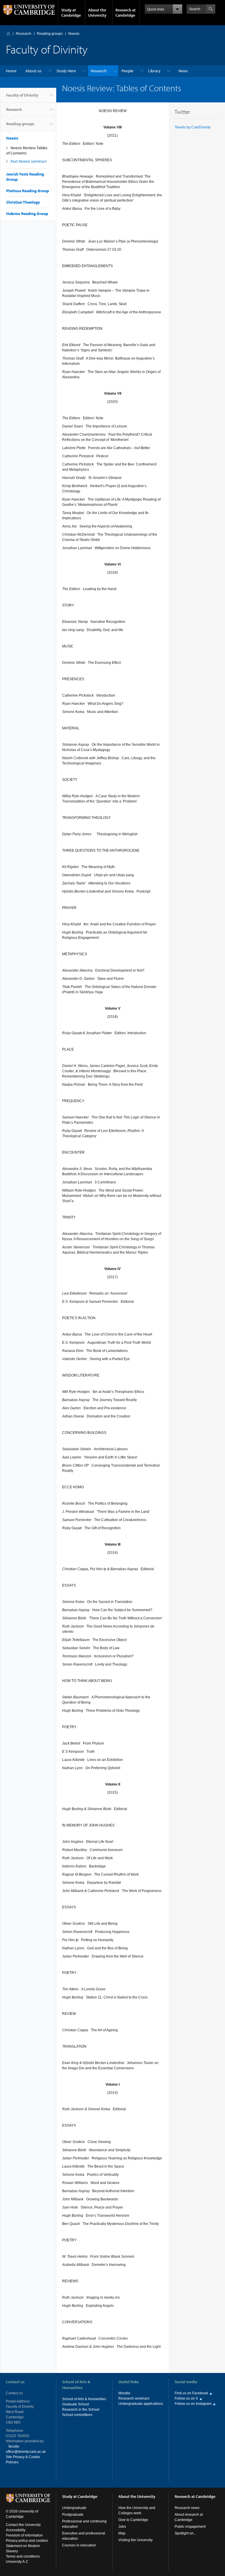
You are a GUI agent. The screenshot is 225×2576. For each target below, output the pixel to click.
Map (122, 2533)
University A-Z (17, 2562)
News (183, 71)
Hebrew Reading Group (27, 214)
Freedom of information (24, 2535)
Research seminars (134, 2398)
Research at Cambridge (126, 13)
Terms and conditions (23, 2556)
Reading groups (50, 34)
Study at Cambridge (71, 13)
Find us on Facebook (191, 2393)
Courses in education (79, 2545)
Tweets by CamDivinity (193, 127)
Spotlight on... (185, 2533)
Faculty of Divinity (22, 95)
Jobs (122, 2527)
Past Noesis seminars (29, 161)
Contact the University (23, 2525)
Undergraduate (74, 2508)
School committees (77, 2415)
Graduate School (76, 2404)
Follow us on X (186, 2398)
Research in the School (81, 2410)
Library (154, 71)
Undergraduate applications (141, 2404)
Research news (187, 2508)
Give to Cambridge (133, 2520)
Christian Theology (23, 202)
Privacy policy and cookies (27, 2541)
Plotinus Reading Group (28, 191)
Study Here (66, 71)
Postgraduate (73, 2515)
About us (34, 71)
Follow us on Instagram (193, 2404)
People (127, 71)
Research (24, 34)
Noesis (74, 34)
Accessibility (16, 2530)
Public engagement (190, 2527)
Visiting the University (135, 2540)
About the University (97, 13)
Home (8, 33)
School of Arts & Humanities (84, 2399)
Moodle (124, 2393)
